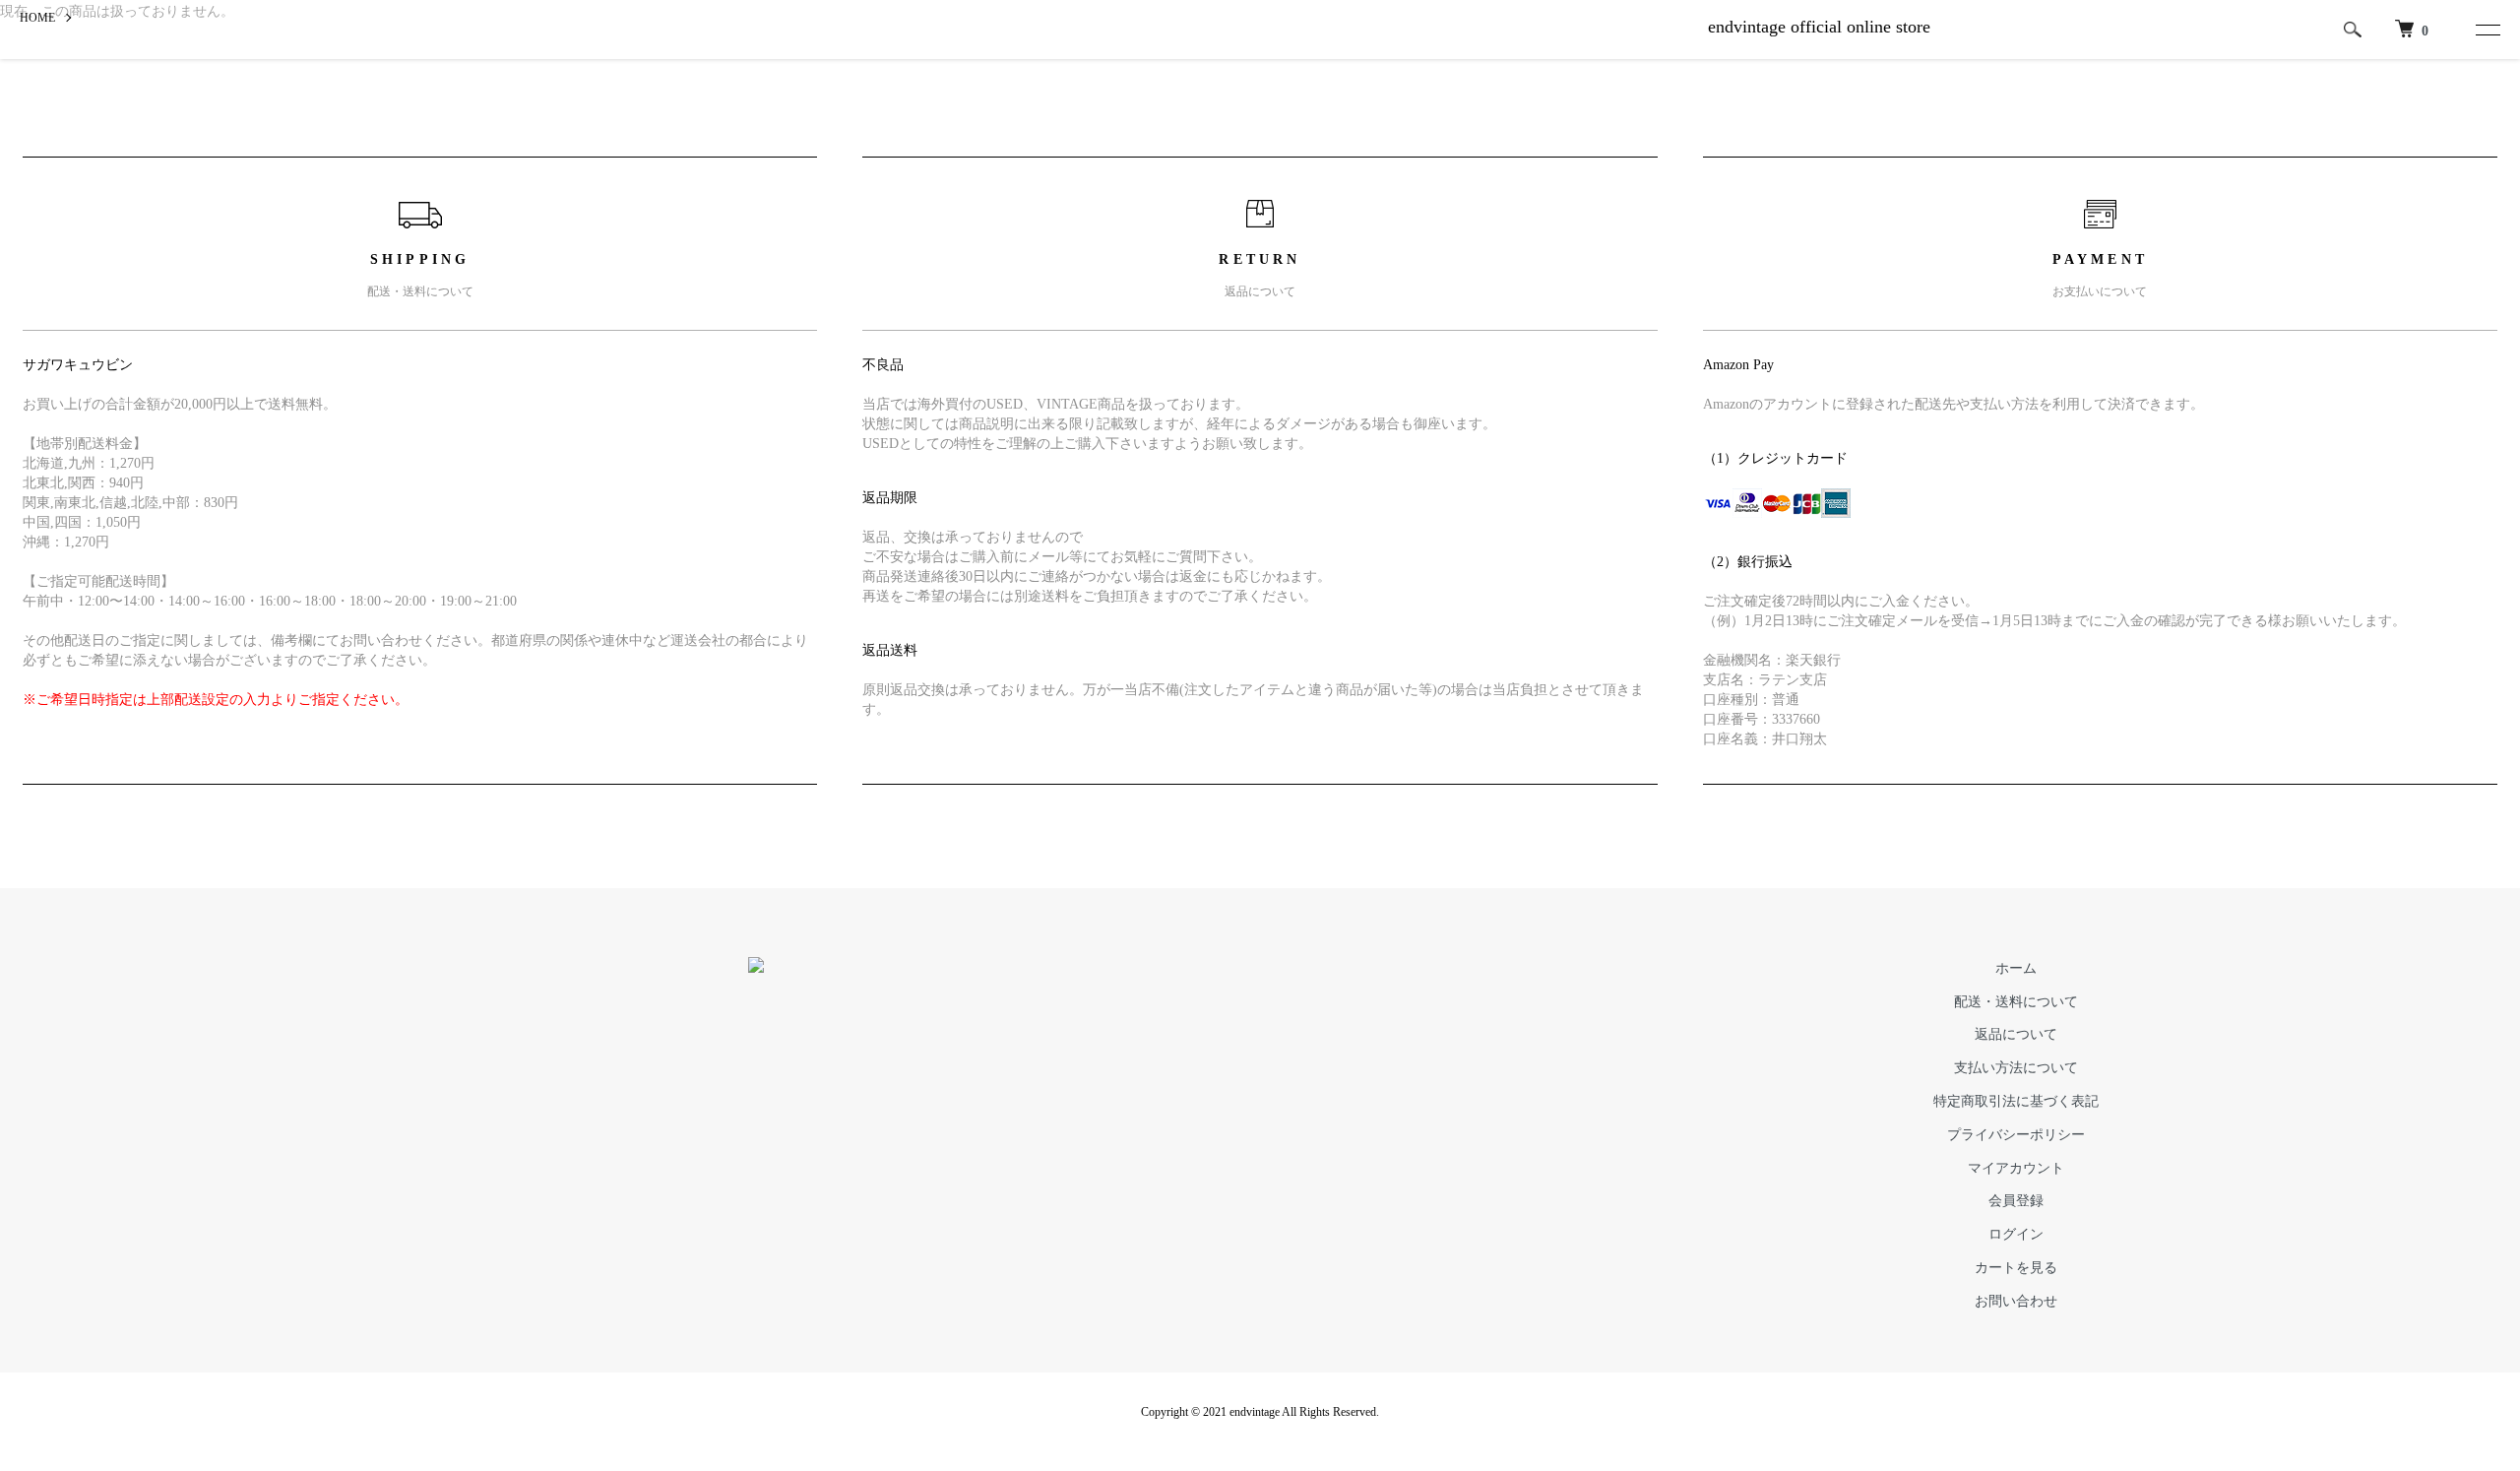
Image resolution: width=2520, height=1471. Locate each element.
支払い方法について (2016, 1068)
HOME (37, 18)
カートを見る (2016, 1268)
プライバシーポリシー (2016, 1135)
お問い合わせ (2016, 1301)
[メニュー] (2484, 30)
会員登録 (2016, 1201)
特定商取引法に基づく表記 (2016, 1101)
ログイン (2016, 1234)
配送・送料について (2016, 1002)
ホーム (2016, 968)
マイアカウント (2016, 1168)
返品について (2016, 1034)
